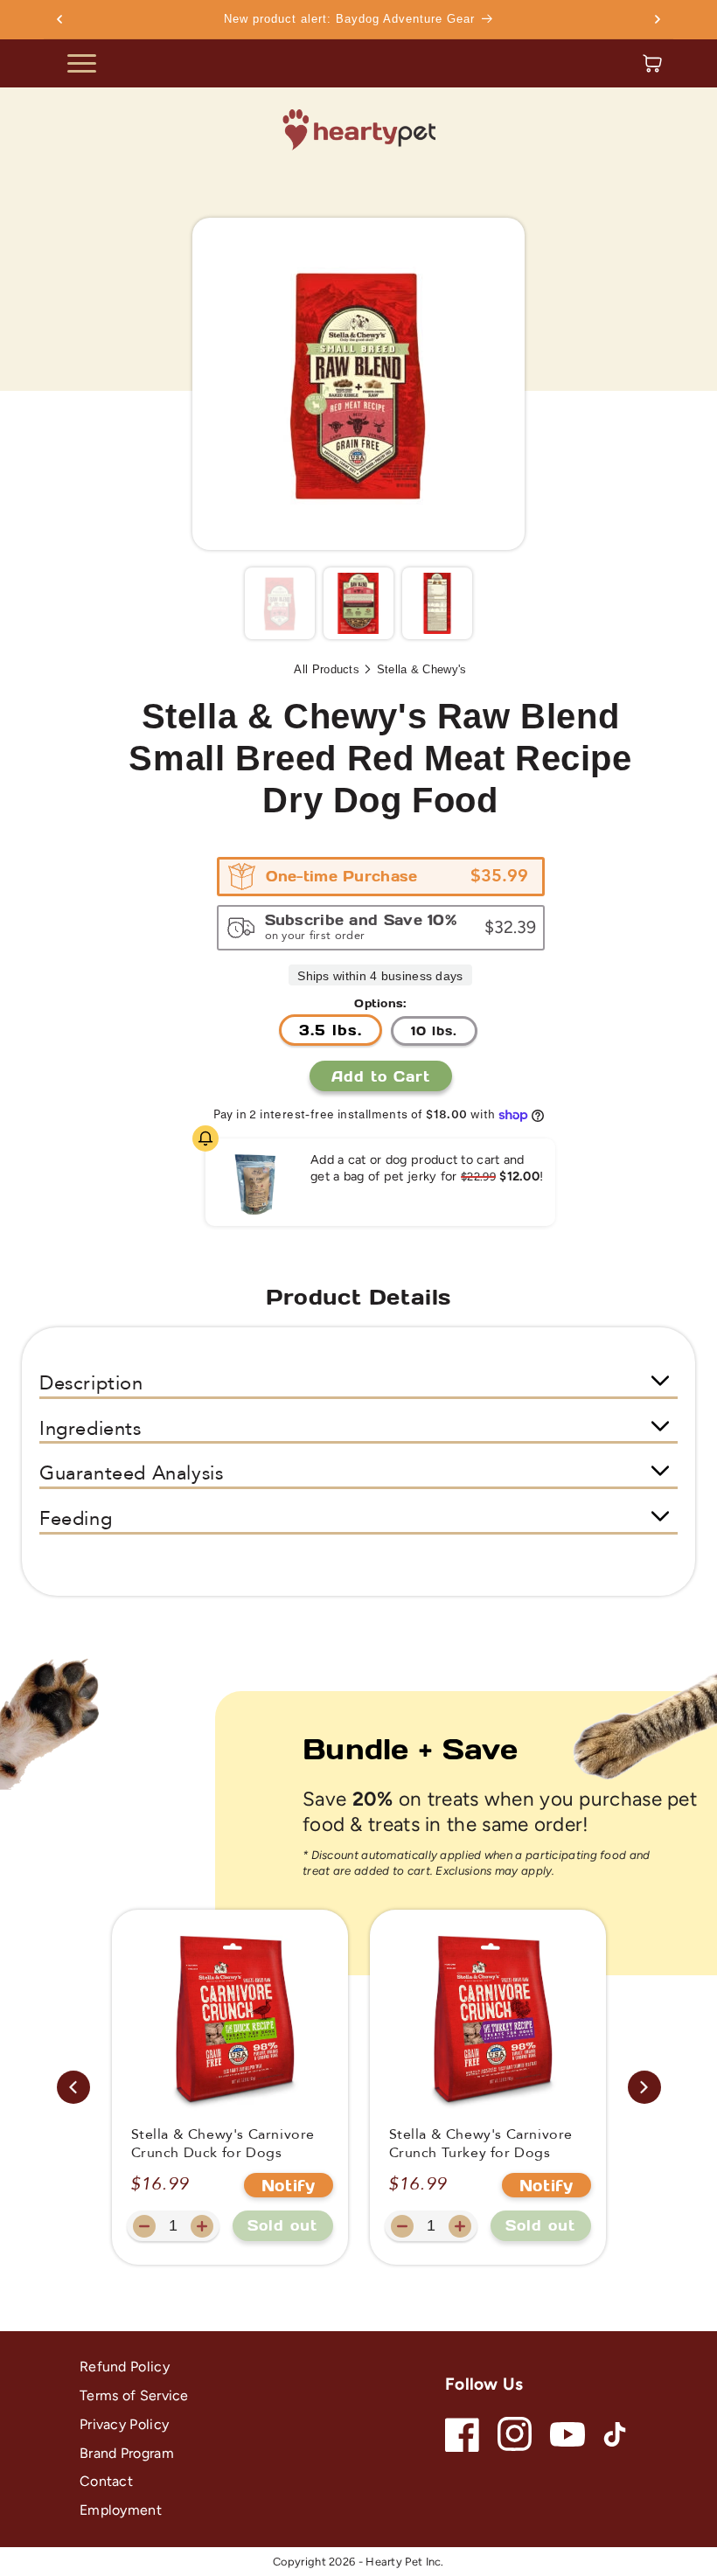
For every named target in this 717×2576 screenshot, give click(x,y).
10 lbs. (434, 1030)
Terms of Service (134, 2395)
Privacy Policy (124, 2424)
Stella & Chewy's (422, 669)
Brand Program (127, 2453)
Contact (106, 2481)
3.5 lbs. (331, 1030)
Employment (121, 2510)
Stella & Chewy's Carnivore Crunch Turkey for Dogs (481, 2144)
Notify (289, 2185)
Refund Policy (125, 2367)
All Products (327, 669)
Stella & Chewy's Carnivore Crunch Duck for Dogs (223, 2144)
